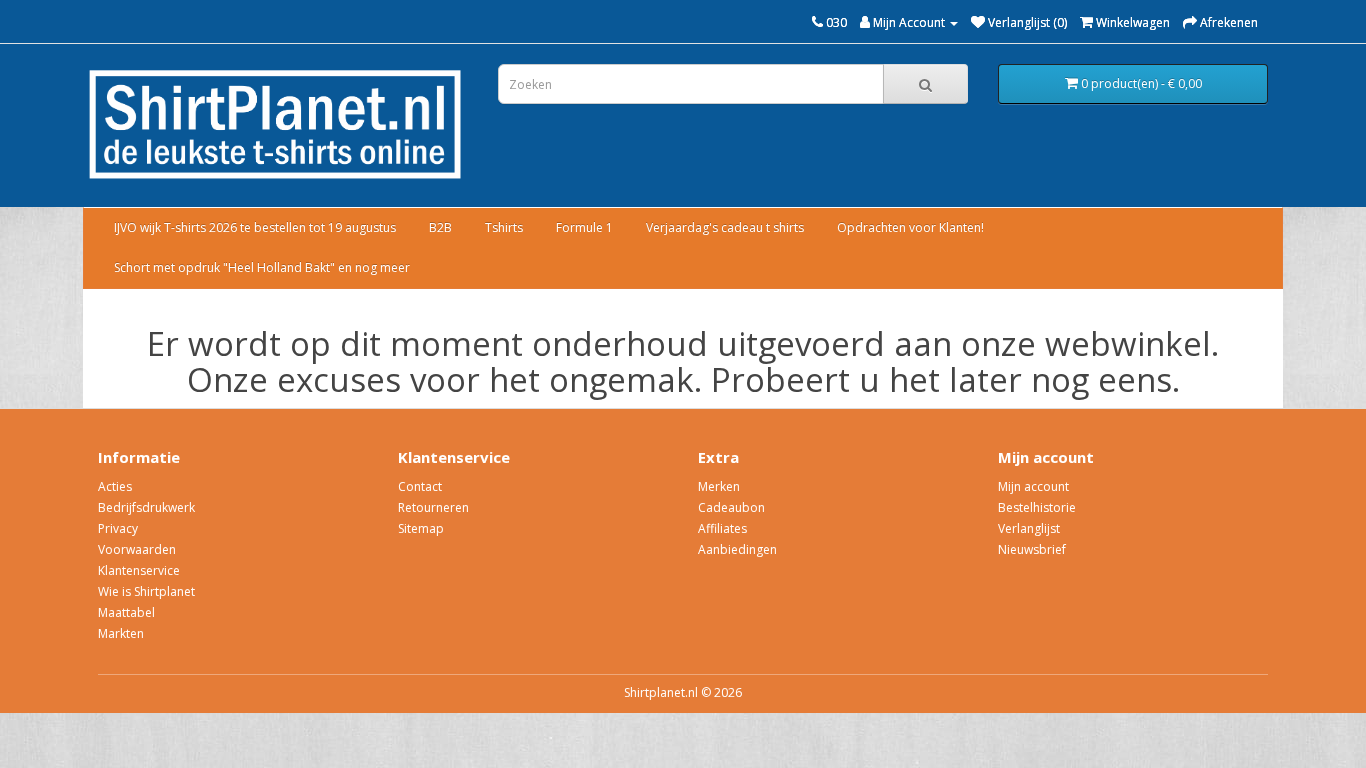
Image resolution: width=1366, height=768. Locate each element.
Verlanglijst (1029, 528)
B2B (440, 227)
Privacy (118, 528)
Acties (115, 486)
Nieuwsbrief (1032, 549)
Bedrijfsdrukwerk (146, 507)
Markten (121, 633)
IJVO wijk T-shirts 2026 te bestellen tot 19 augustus (255, 227)
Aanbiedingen (737, 549)
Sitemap (421, 528)
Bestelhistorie (1037, 507)
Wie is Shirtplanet (146, 591)
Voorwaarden (137, 549)
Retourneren (433, 507)
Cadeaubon (731, 507)
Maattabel (126, 612)
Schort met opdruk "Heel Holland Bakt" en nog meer (262, 267)
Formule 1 (584, 227)
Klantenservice (139, 570)
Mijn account (1033, 486)
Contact (420, 486)
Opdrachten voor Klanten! (910, 227)
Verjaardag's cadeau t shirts (725, 227)
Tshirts (504, 227)
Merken (719, 486)
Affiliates (722, 528)
